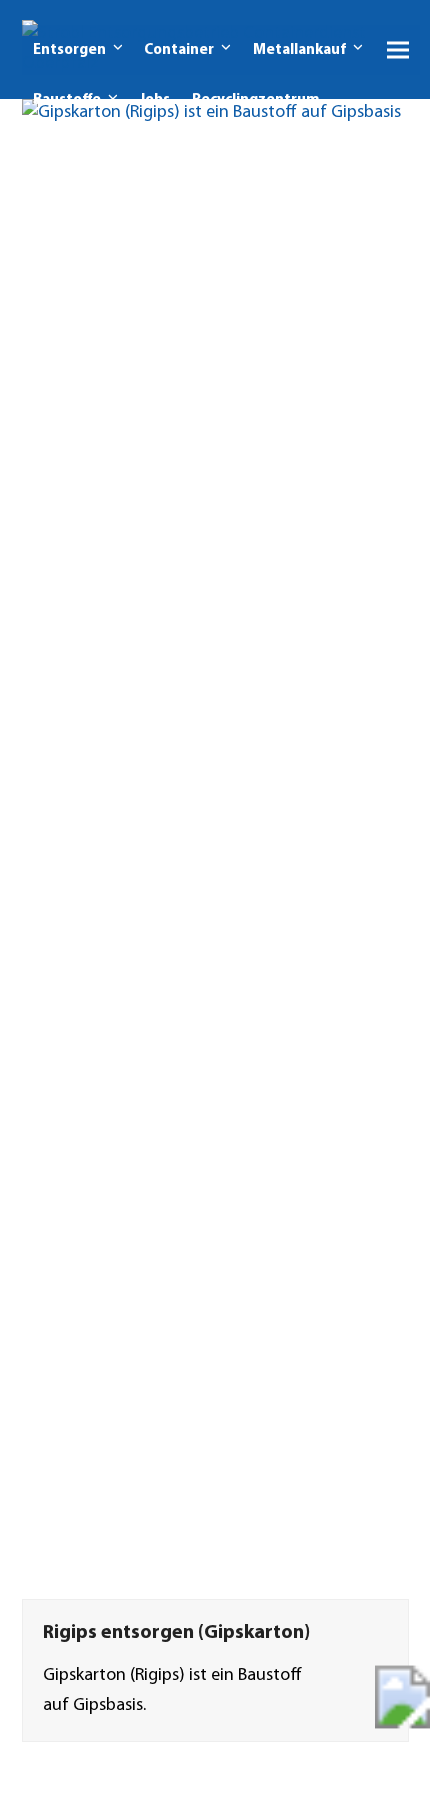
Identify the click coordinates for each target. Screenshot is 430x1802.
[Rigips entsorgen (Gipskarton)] (215, 850)
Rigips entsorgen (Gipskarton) (176, 1633)
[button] (398, 49)
